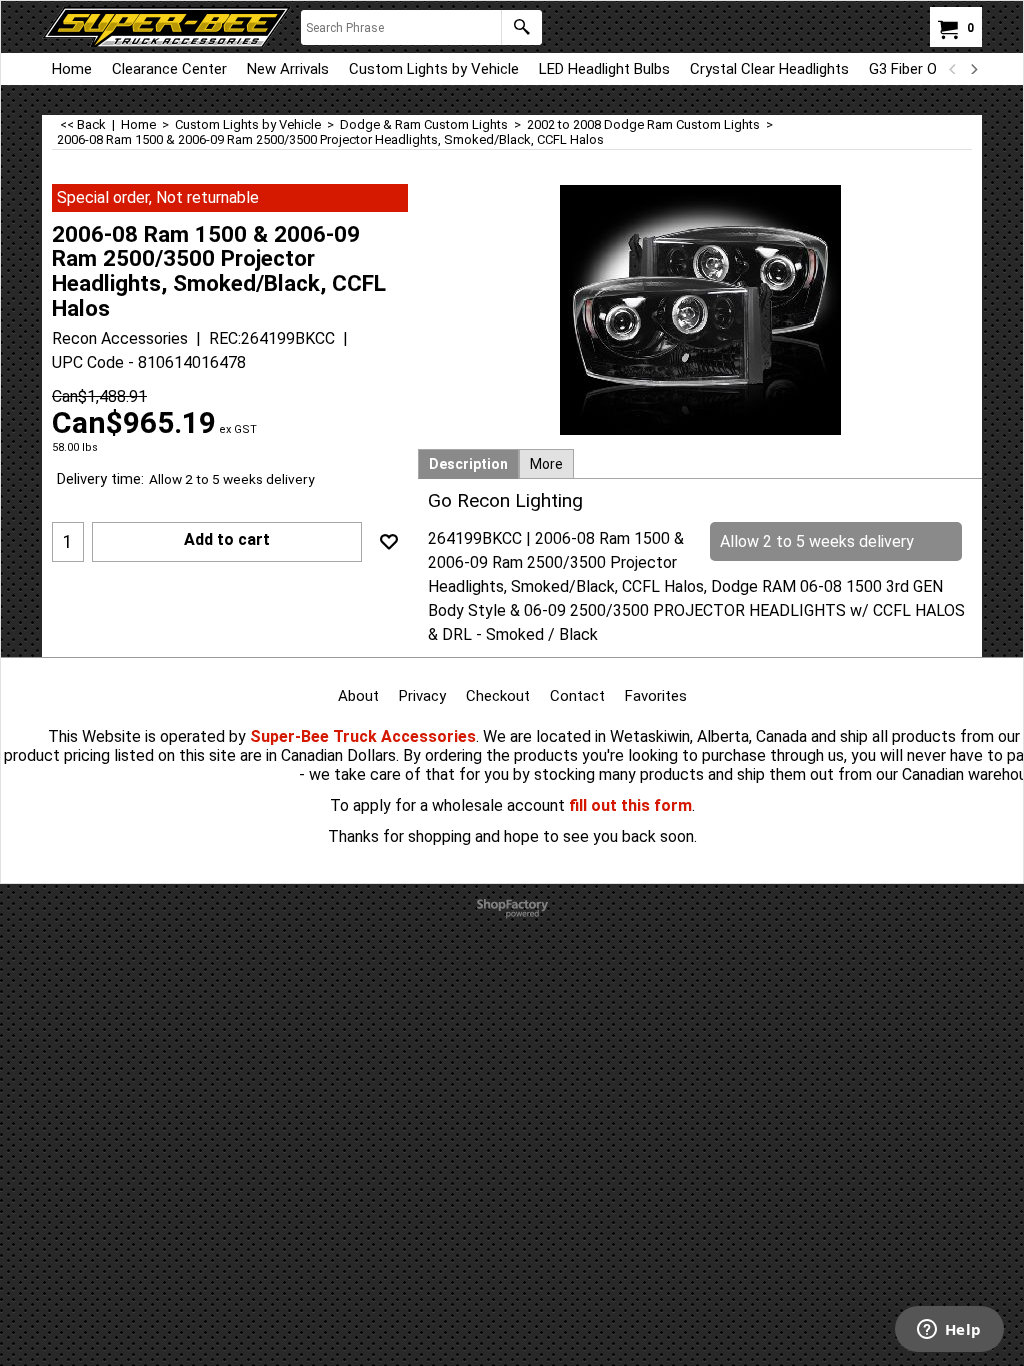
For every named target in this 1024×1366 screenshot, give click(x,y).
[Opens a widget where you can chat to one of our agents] (949, 1331)
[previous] (953, 69)
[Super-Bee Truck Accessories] (166, 27)
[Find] (521, 27)
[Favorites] (389, 542)
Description (468, 464)
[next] (973, 69)
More (546, 464)
